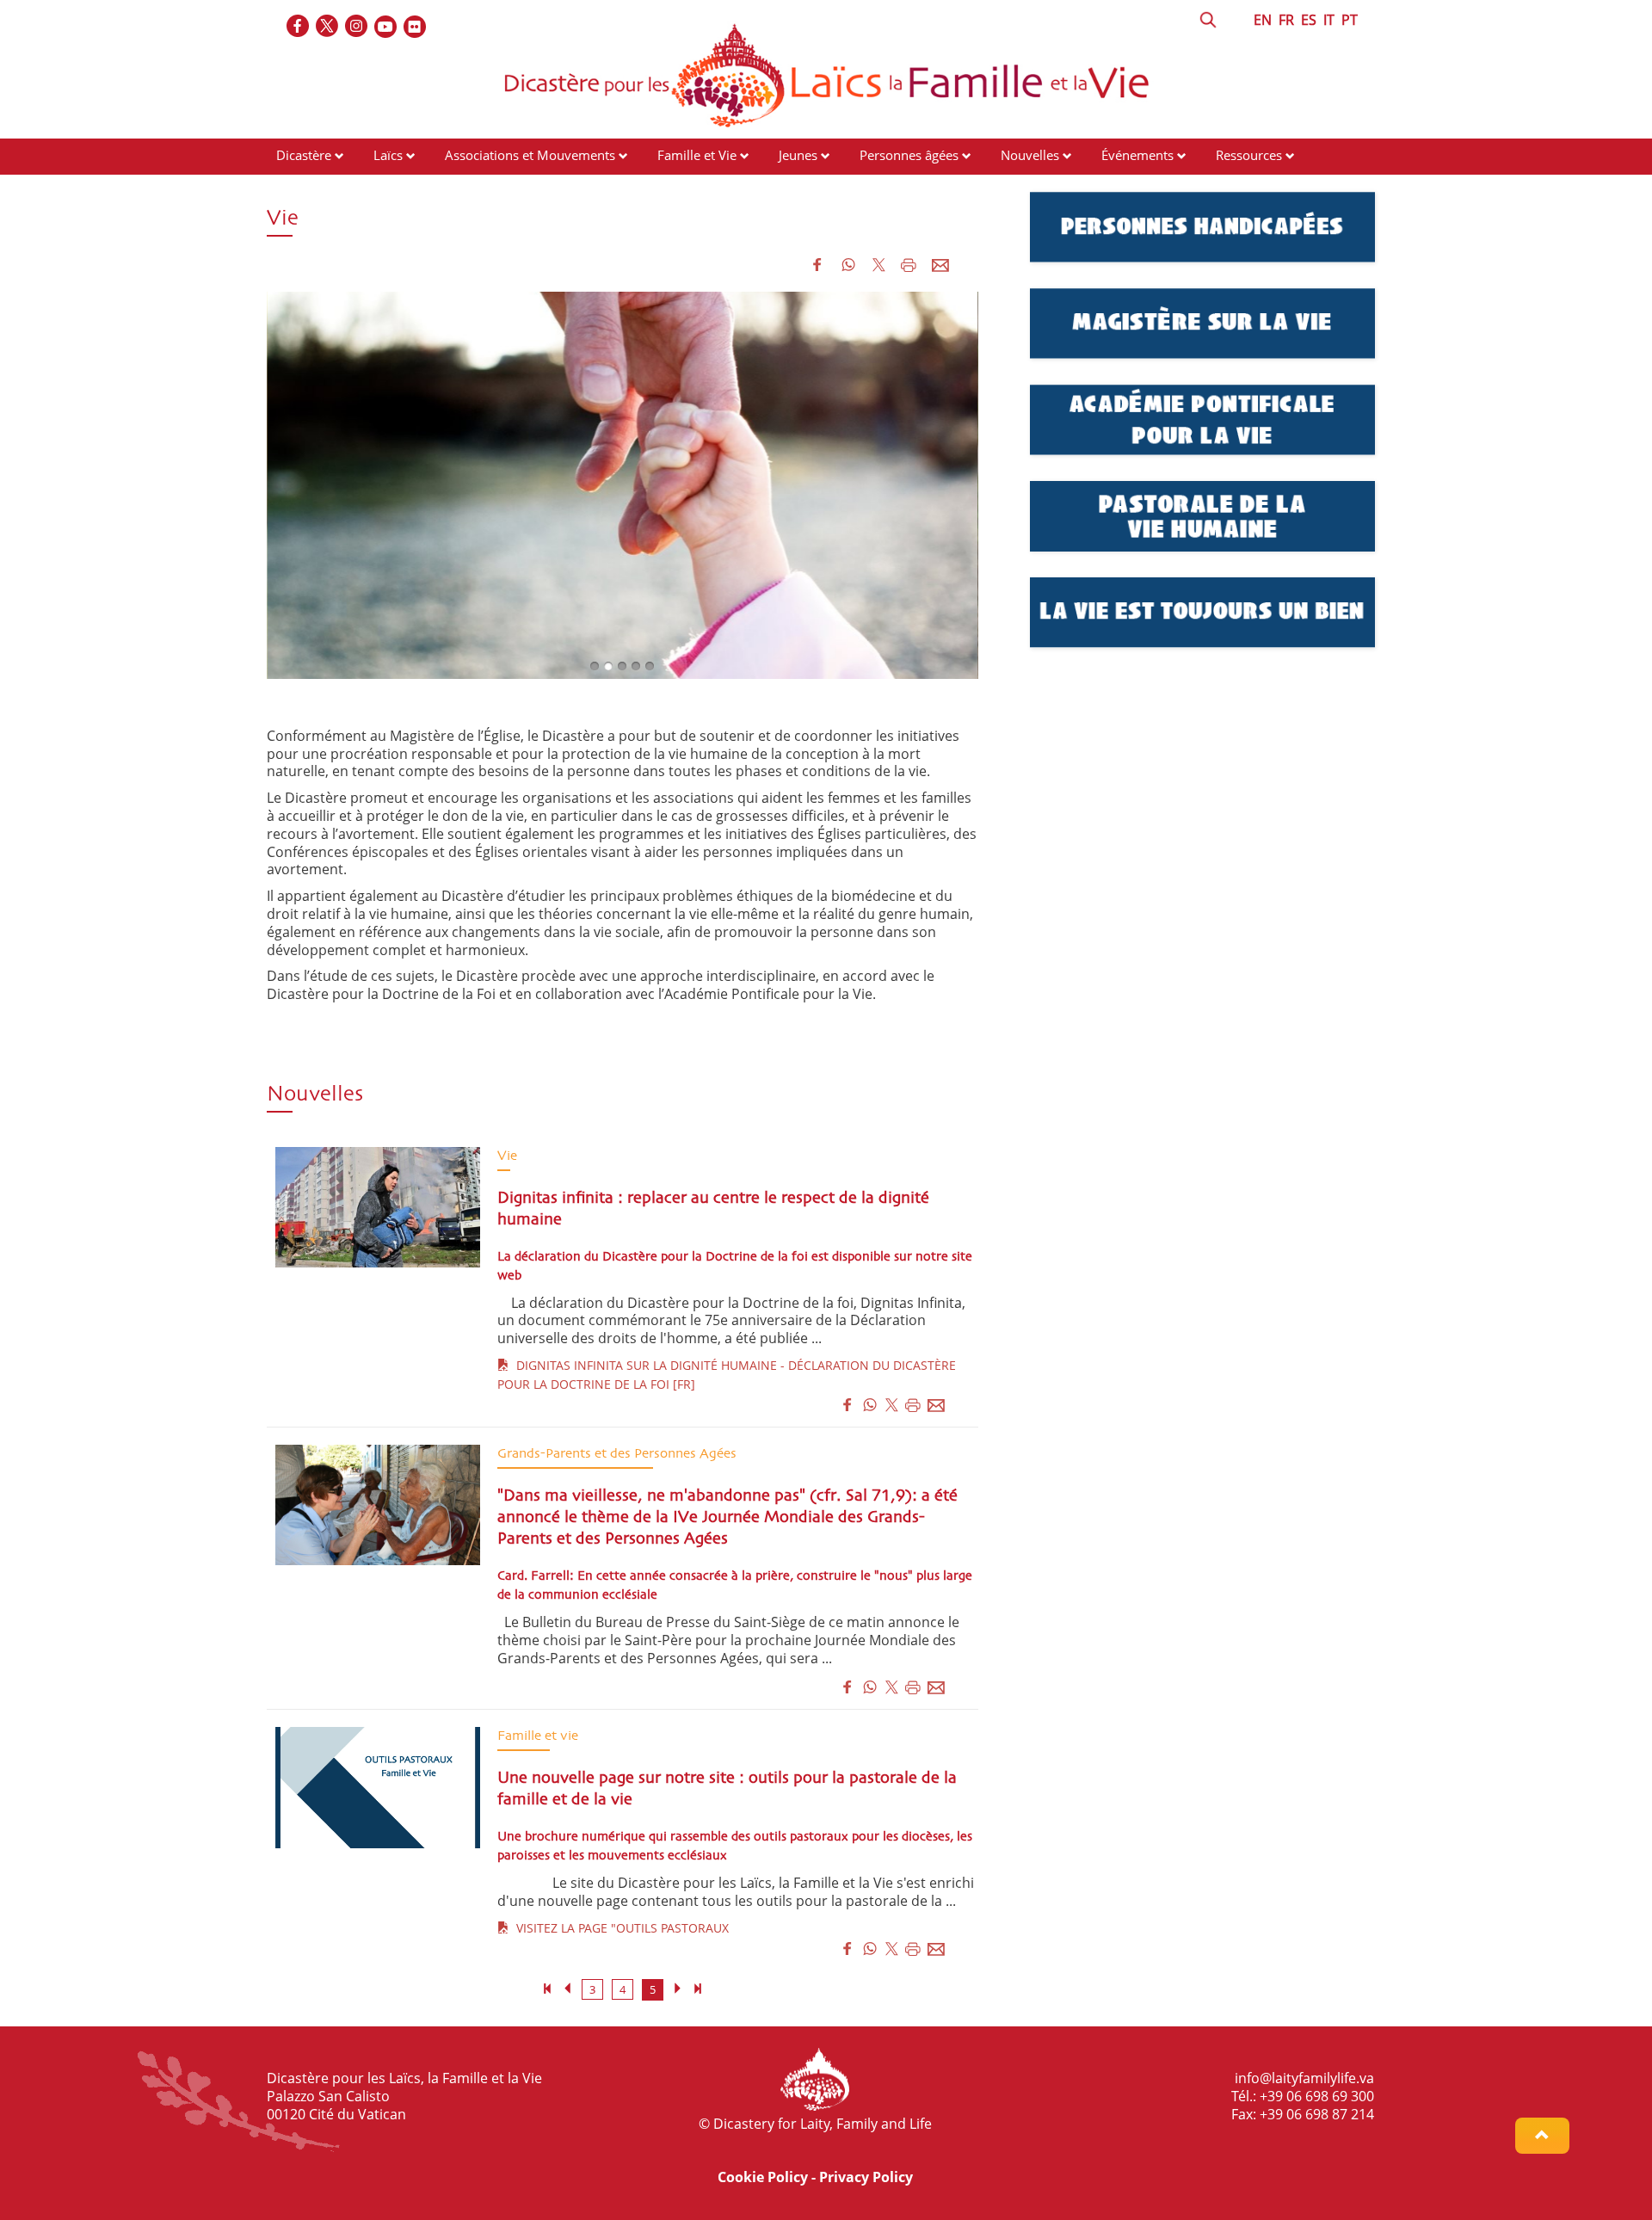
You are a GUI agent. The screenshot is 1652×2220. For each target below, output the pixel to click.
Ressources (1249, 155)
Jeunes (798, 155)
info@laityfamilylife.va (1304, 2078)
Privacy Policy (866, 2177)
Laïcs (390, 155)
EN (1263, 20)
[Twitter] (328, 27)
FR (1286, 20)
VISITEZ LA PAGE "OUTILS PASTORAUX (619, 1928)
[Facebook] (299, 27)
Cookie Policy (763, 2177)
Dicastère (304, 155)
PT (1350, 20)
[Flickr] (416, 27)
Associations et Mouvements (530, 155)
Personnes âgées (909, 155)
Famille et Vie (697, 155)
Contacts (302, 188)
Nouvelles (1030, 155)
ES (1309, 20)
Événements (1137, 155)
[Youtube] (386, 27)
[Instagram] (357, 27)
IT (1329, 20)
